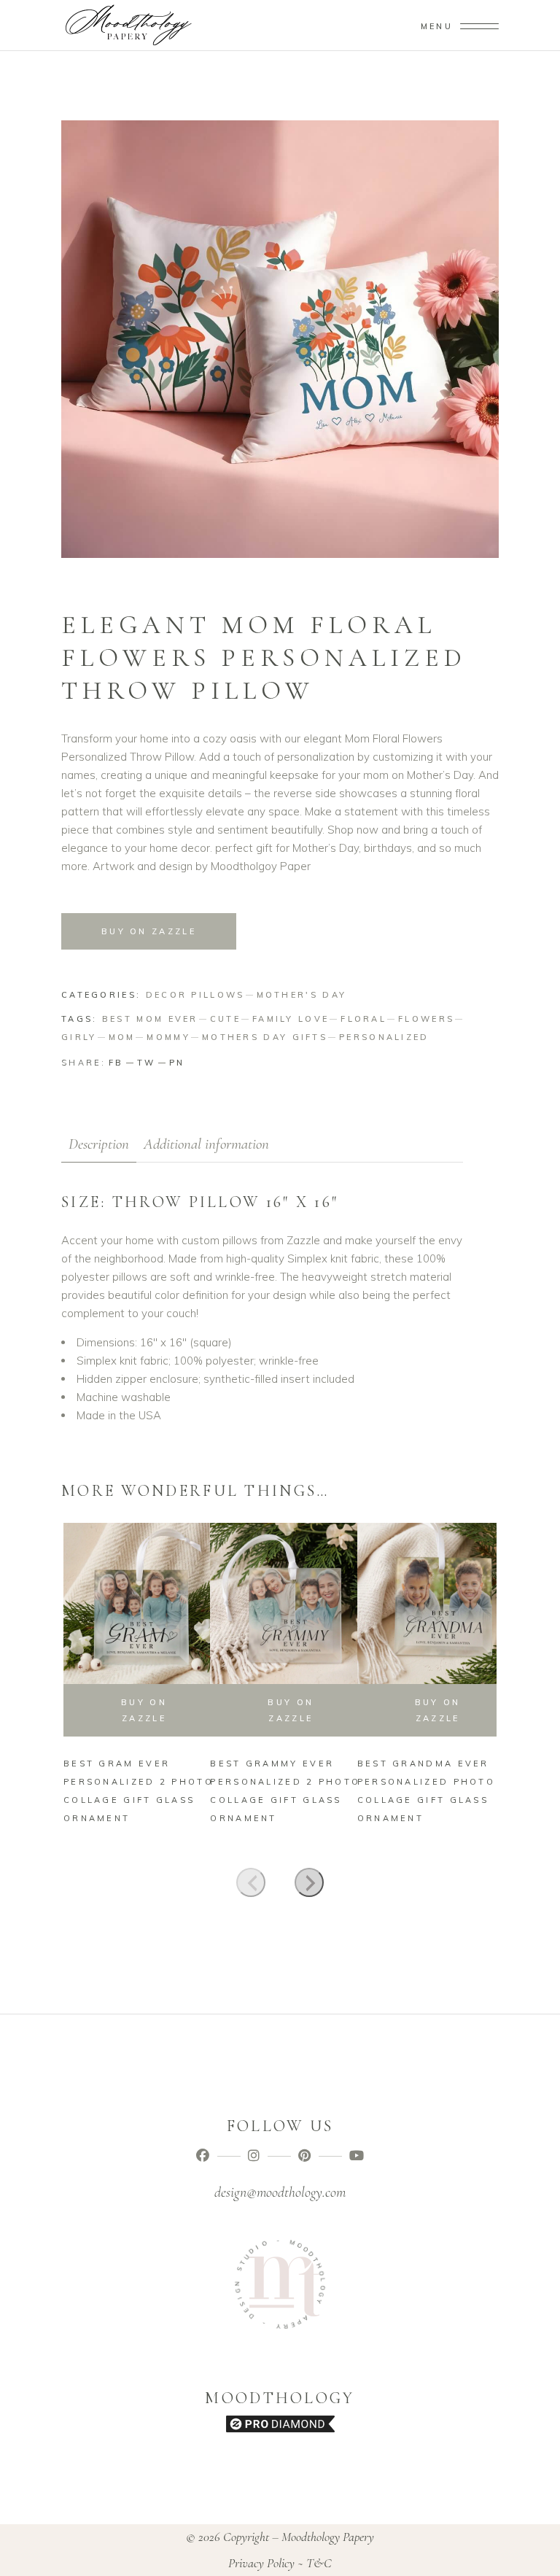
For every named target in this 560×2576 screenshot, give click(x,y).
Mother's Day (302, 995)
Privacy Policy (261, 2563)
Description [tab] (99, 1144)
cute (225, 1019)
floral (363, 1019)
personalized (384, 1037)
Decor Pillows (195, 995)
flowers (426, 1019)
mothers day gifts (265, 1037)
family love (291, 1019)
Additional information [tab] (206, 1144)
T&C (319, 2563)
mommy (168, 1037)
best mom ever (150, 1019)
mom (122, 1037)
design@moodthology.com (280, 2192)
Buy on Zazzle (149, 931)
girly (79, 1037)
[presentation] (251, 1882)
